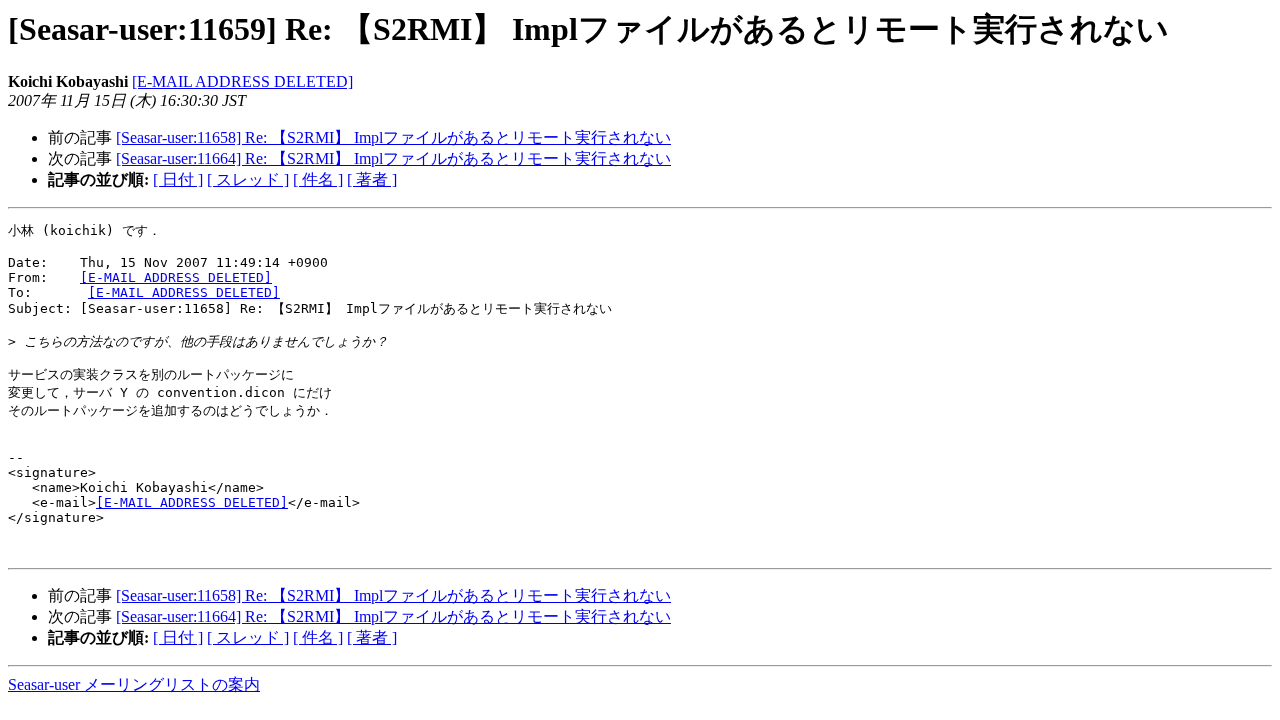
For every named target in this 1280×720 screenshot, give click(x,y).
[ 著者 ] (372, 179)
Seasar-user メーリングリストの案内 (134, 684)
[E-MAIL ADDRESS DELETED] (242, 81)
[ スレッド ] (248, 179)
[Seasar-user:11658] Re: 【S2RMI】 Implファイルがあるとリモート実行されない (393, 137)
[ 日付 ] (178, 179)
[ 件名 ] (318, 179)
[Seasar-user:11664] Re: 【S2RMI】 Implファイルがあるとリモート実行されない (393, 158)
